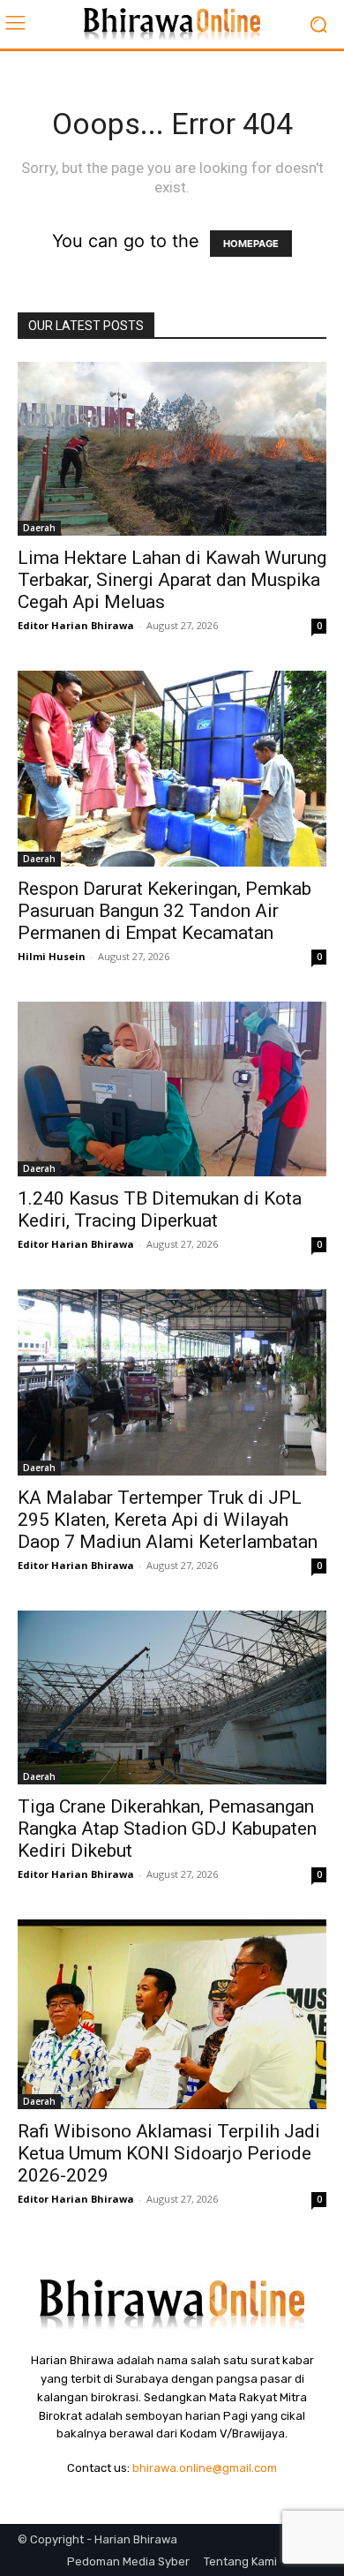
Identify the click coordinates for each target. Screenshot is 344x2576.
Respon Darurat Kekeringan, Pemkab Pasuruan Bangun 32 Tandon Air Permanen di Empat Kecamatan (165, 911)
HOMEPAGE (251, 244)
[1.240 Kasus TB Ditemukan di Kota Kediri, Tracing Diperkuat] (172, 1089)
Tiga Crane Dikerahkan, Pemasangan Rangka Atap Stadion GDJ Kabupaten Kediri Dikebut (167, 1829)
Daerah (39, 528)
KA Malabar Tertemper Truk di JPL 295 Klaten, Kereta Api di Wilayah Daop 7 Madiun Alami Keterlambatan (168, 1520)
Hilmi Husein (52, 956)
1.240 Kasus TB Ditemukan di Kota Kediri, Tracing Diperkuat (160, 1209)
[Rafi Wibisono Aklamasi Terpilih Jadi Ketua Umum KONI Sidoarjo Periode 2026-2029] (172, 2015)
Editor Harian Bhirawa (76, 625)
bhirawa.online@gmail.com (205, 2468)
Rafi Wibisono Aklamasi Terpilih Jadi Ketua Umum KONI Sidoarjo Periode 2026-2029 (169, 2153)
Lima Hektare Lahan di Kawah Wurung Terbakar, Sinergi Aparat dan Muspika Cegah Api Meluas (172, 580)
